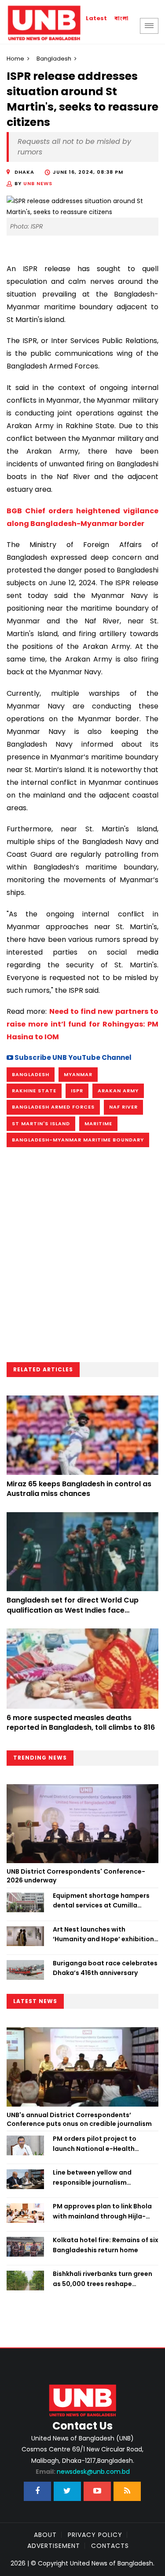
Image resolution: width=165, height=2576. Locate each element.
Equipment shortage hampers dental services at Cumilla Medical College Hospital (101, 1901)
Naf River (123, 1107)
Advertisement (54, 2546)
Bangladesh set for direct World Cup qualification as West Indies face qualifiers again (73, 1610)
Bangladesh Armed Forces (53, 1107)
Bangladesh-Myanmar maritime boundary (78, 1140)
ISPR (77, 1091)
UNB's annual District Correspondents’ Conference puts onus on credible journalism (80, 2119)
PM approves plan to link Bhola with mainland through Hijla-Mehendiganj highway (102, 2211)
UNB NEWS (38, 183)
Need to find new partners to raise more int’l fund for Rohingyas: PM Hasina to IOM (82, 1024)
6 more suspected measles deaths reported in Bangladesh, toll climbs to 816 (81, 1723)
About (45, 2535)
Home (15, 59)
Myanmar (78, 1074)
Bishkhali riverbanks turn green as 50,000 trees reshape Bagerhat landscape (103, 2279)
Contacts (110, 2546)
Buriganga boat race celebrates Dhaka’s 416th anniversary (105, 1968)
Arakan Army (118, 1091)
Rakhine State (34, 1091)
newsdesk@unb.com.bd (83, 2472)
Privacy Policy (95, 2535)
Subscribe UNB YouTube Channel (72, 1057)
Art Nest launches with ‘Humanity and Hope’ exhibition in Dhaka (103, 1935)
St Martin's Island (41, 1123)
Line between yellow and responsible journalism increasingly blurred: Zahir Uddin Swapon (105, 2178)
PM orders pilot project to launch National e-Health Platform (95, 2144)
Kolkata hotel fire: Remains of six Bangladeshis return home (106, 2245)
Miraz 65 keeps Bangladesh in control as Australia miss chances (79, 1489)
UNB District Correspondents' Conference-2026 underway (76, 1876)
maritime (98, 1123)
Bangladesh (54, 59)
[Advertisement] (82, 1258)
